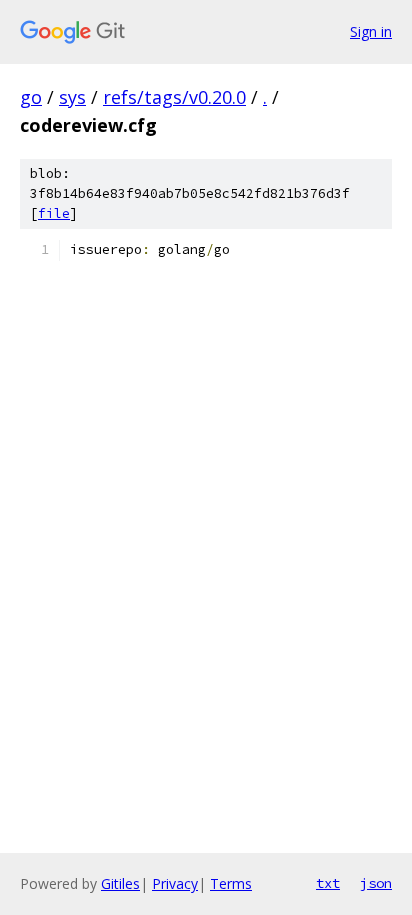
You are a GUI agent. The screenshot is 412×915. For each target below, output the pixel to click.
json (376, 883)
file (54, 213)
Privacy (175, 883)
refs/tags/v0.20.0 (174, 97)
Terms (231, 883)
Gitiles (120, 883)
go (31, 97)
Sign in (371, 31)
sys (72, 97)
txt (328, 883)
